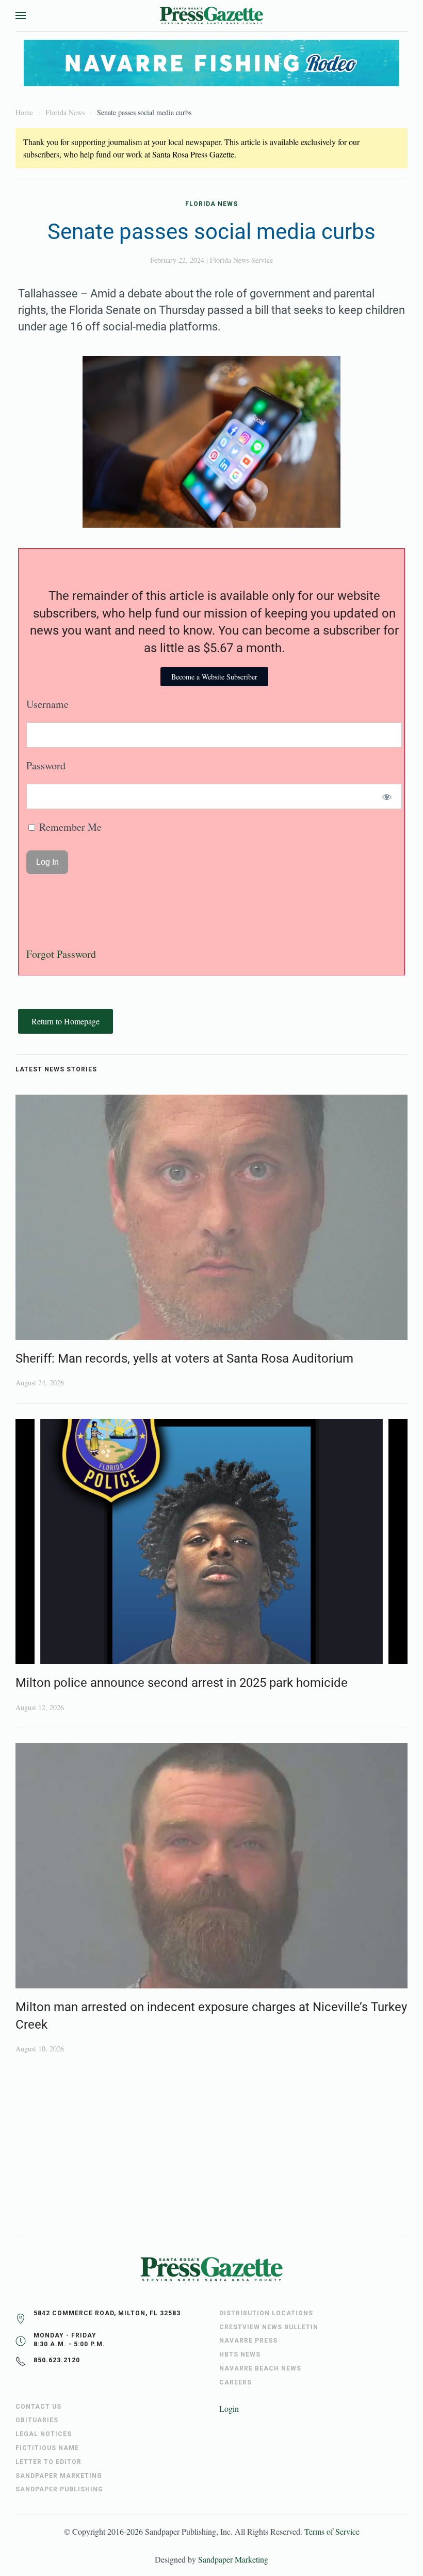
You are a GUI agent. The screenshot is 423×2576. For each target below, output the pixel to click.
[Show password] (387, 796)
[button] (21, 15)
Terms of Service (332, 2531)
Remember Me (69, 827)
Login (229, 2408)
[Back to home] (211, 15)
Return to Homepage (66, 1021)
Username (47, 704)
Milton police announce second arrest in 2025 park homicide (182, 1683)
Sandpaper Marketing (233, 2559)
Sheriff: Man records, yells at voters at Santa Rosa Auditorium (184, 1358)
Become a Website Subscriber (214, 677)
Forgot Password (61, 954)
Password (46, 765)
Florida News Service (241, 260)
